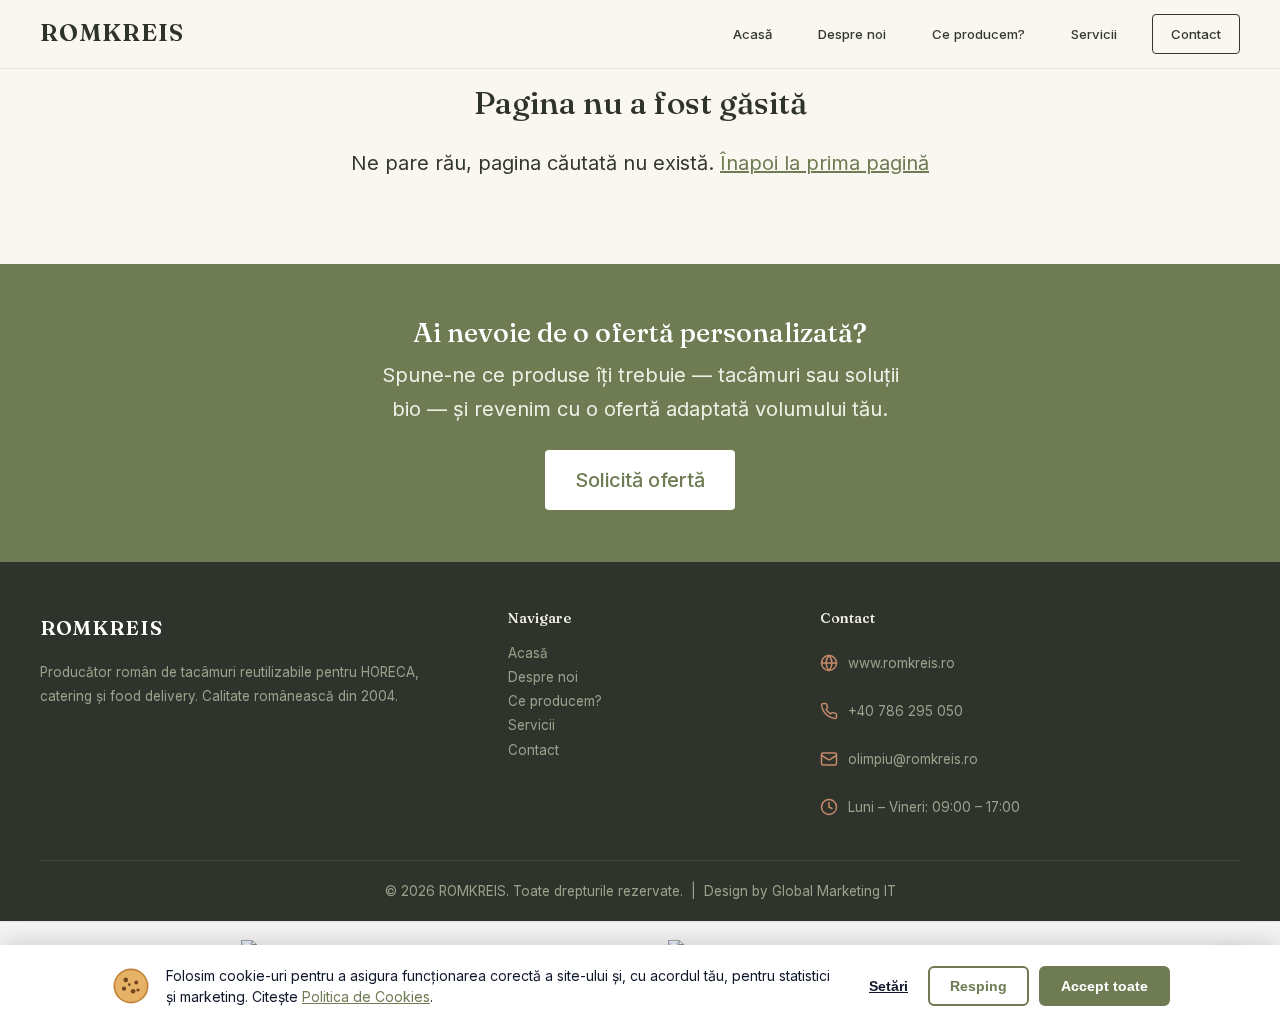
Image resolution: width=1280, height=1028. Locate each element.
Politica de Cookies (366, 996)
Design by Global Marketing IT (800, 891)
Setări (888, 986)
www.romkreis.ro (901, 663)
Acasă (528, 653)
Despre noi (543, 677)
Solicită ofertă (640, 480)
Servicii (531, 725)
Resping (978, 986)
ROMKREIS (112, 32)
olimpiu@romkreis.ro (913, 759)
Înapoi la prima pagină (824, 163)
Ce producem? (555, 701)
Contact (533, 750)
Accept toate (1104, 986)
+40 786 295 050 (905, 711)
